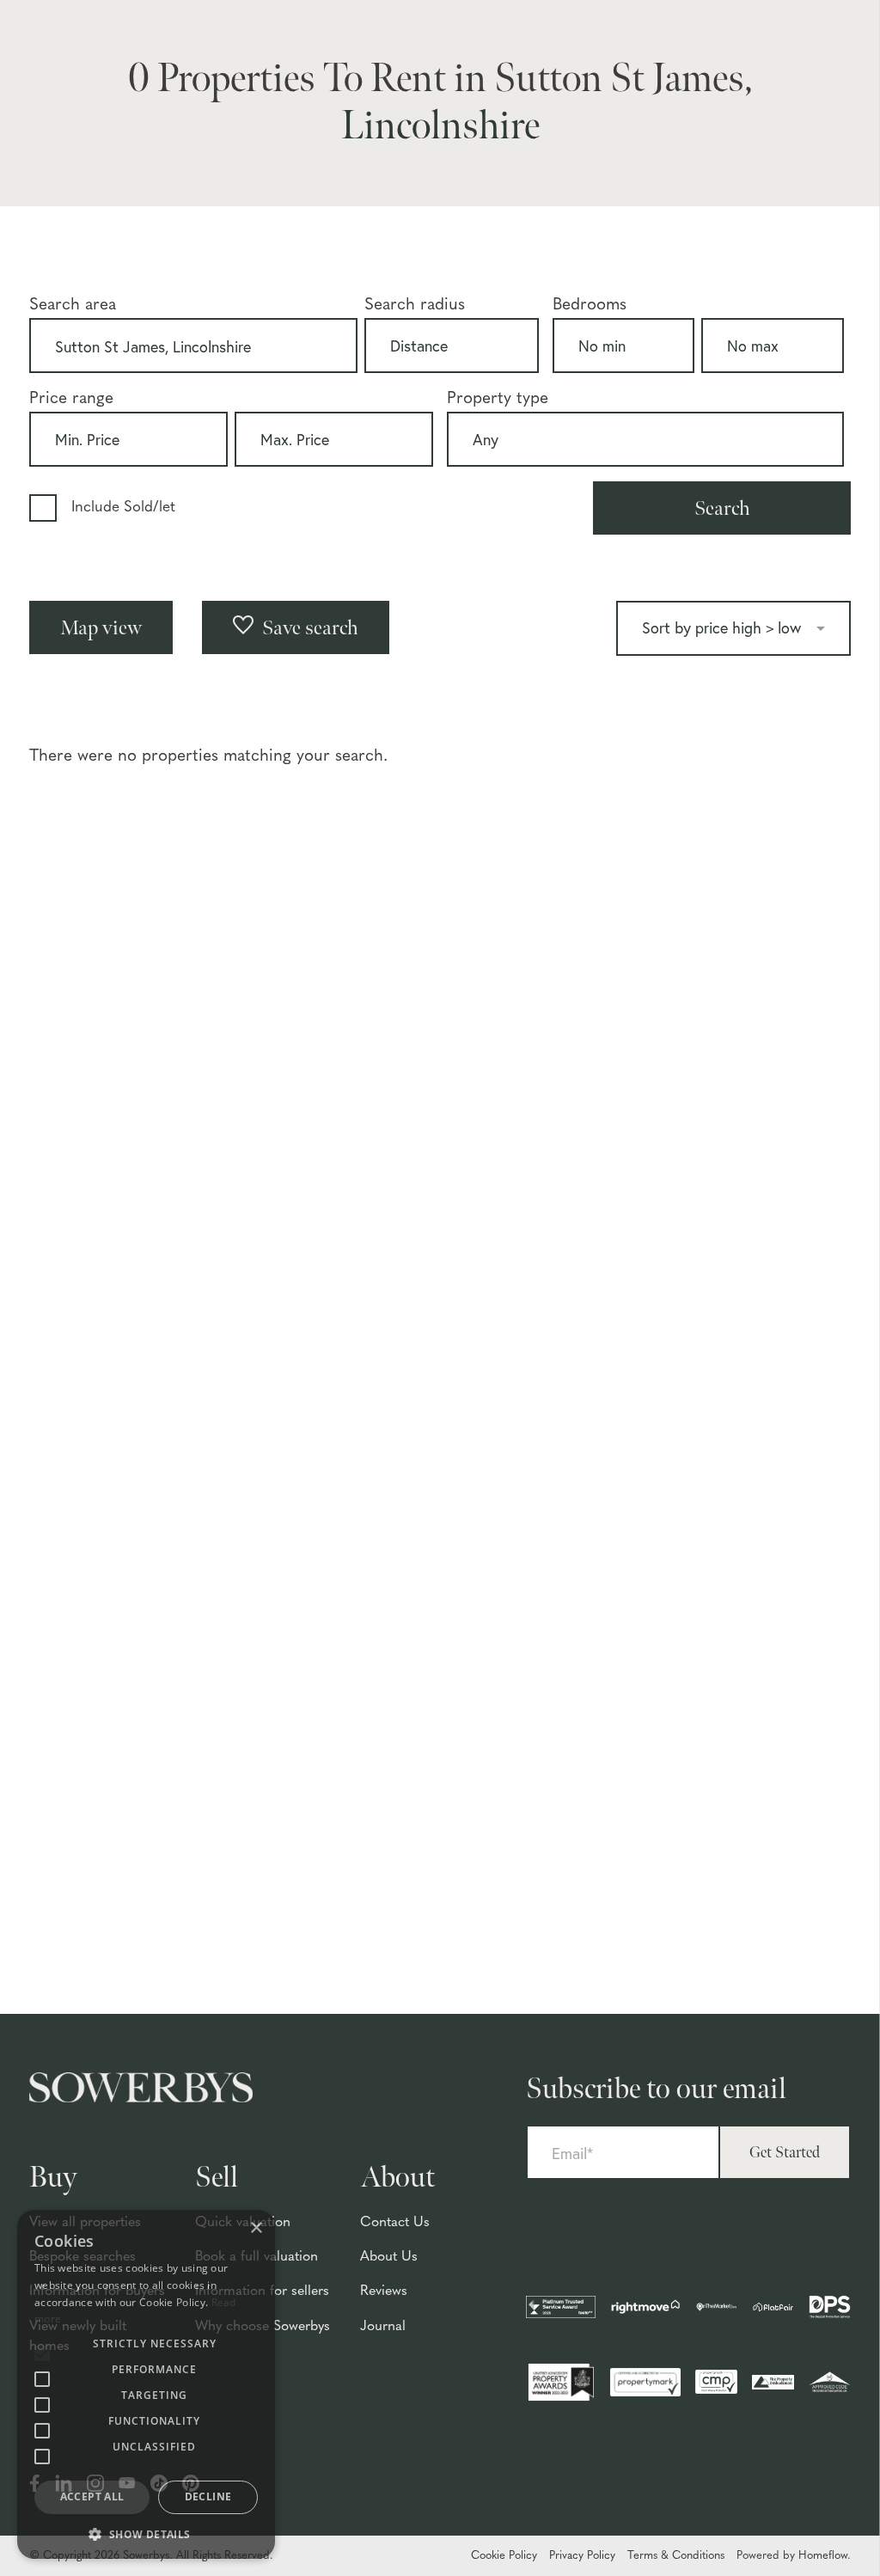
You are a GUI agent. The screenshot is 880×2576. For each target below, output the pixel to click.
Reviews (384, 2291)
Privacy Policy (582, 2556)
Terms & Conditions (676, 2556)
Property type (498, 399)
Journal (383, 2327)
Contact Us (395, 2223)
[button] (146, 2533)
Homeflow (823, 2556)
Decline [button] (208, 2496)
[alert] (146, 2384)
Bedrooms (590, 306)
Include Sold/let (123, 508)
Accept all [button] (92, 2496)
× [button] (256, 2228)
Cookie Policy (504, 2556)
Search (722, 508)
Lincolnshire (440, 127)
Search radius (415, 306)
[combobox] (193, 346)
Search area (73, 306)
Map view (101, 628)
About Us (389, 2257)
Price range (71, 399)
